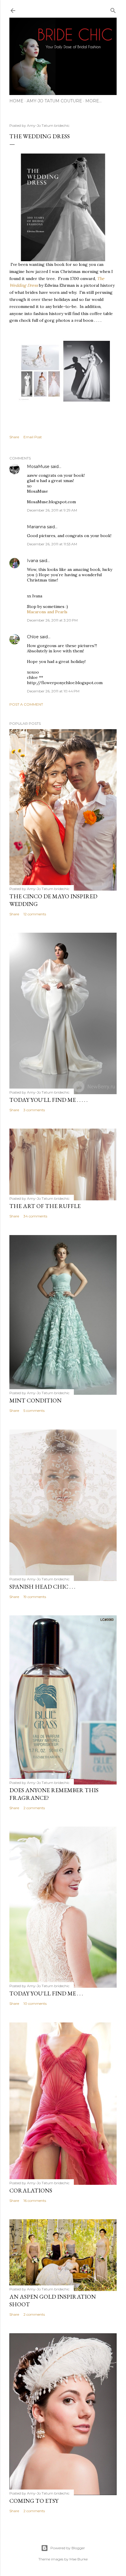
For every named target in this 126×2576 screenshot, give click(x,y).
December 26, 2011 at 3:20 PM (52, 620)
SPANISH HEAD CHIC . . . (42, 1587)
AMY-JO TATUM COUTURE (54, 101)
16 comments (35, 2201)
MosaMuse (38, 466)
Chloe (33, 637)
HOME (16, 101)
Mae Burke (79, 2559)
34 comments (35, 1216)
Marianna (36, 527)
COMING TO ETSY (34, 2501)
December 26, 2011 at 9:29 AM (52, 510)
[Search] (113, 9)
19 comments (35, 1597)
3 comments (34, 1110)
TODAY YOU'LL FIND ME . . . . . (48, 1100)
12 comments (35, 914)
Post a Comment (26, 704)
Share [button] (14, 437)
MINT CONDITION (35, 1400)
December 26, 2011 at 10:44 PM (53, 691)
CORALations (31, 2190)
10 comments (35, 2003)
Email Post (33, 437)
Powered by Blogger (68, 2548)
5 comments (34, 1411)
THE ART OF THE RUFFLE (45, 1206)
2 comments (34, 1808)
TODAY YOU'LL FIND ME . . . (46, 1993)
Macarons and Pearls (47, 612)
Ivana (33, 561)
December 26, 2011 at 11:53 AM (52, 544)
